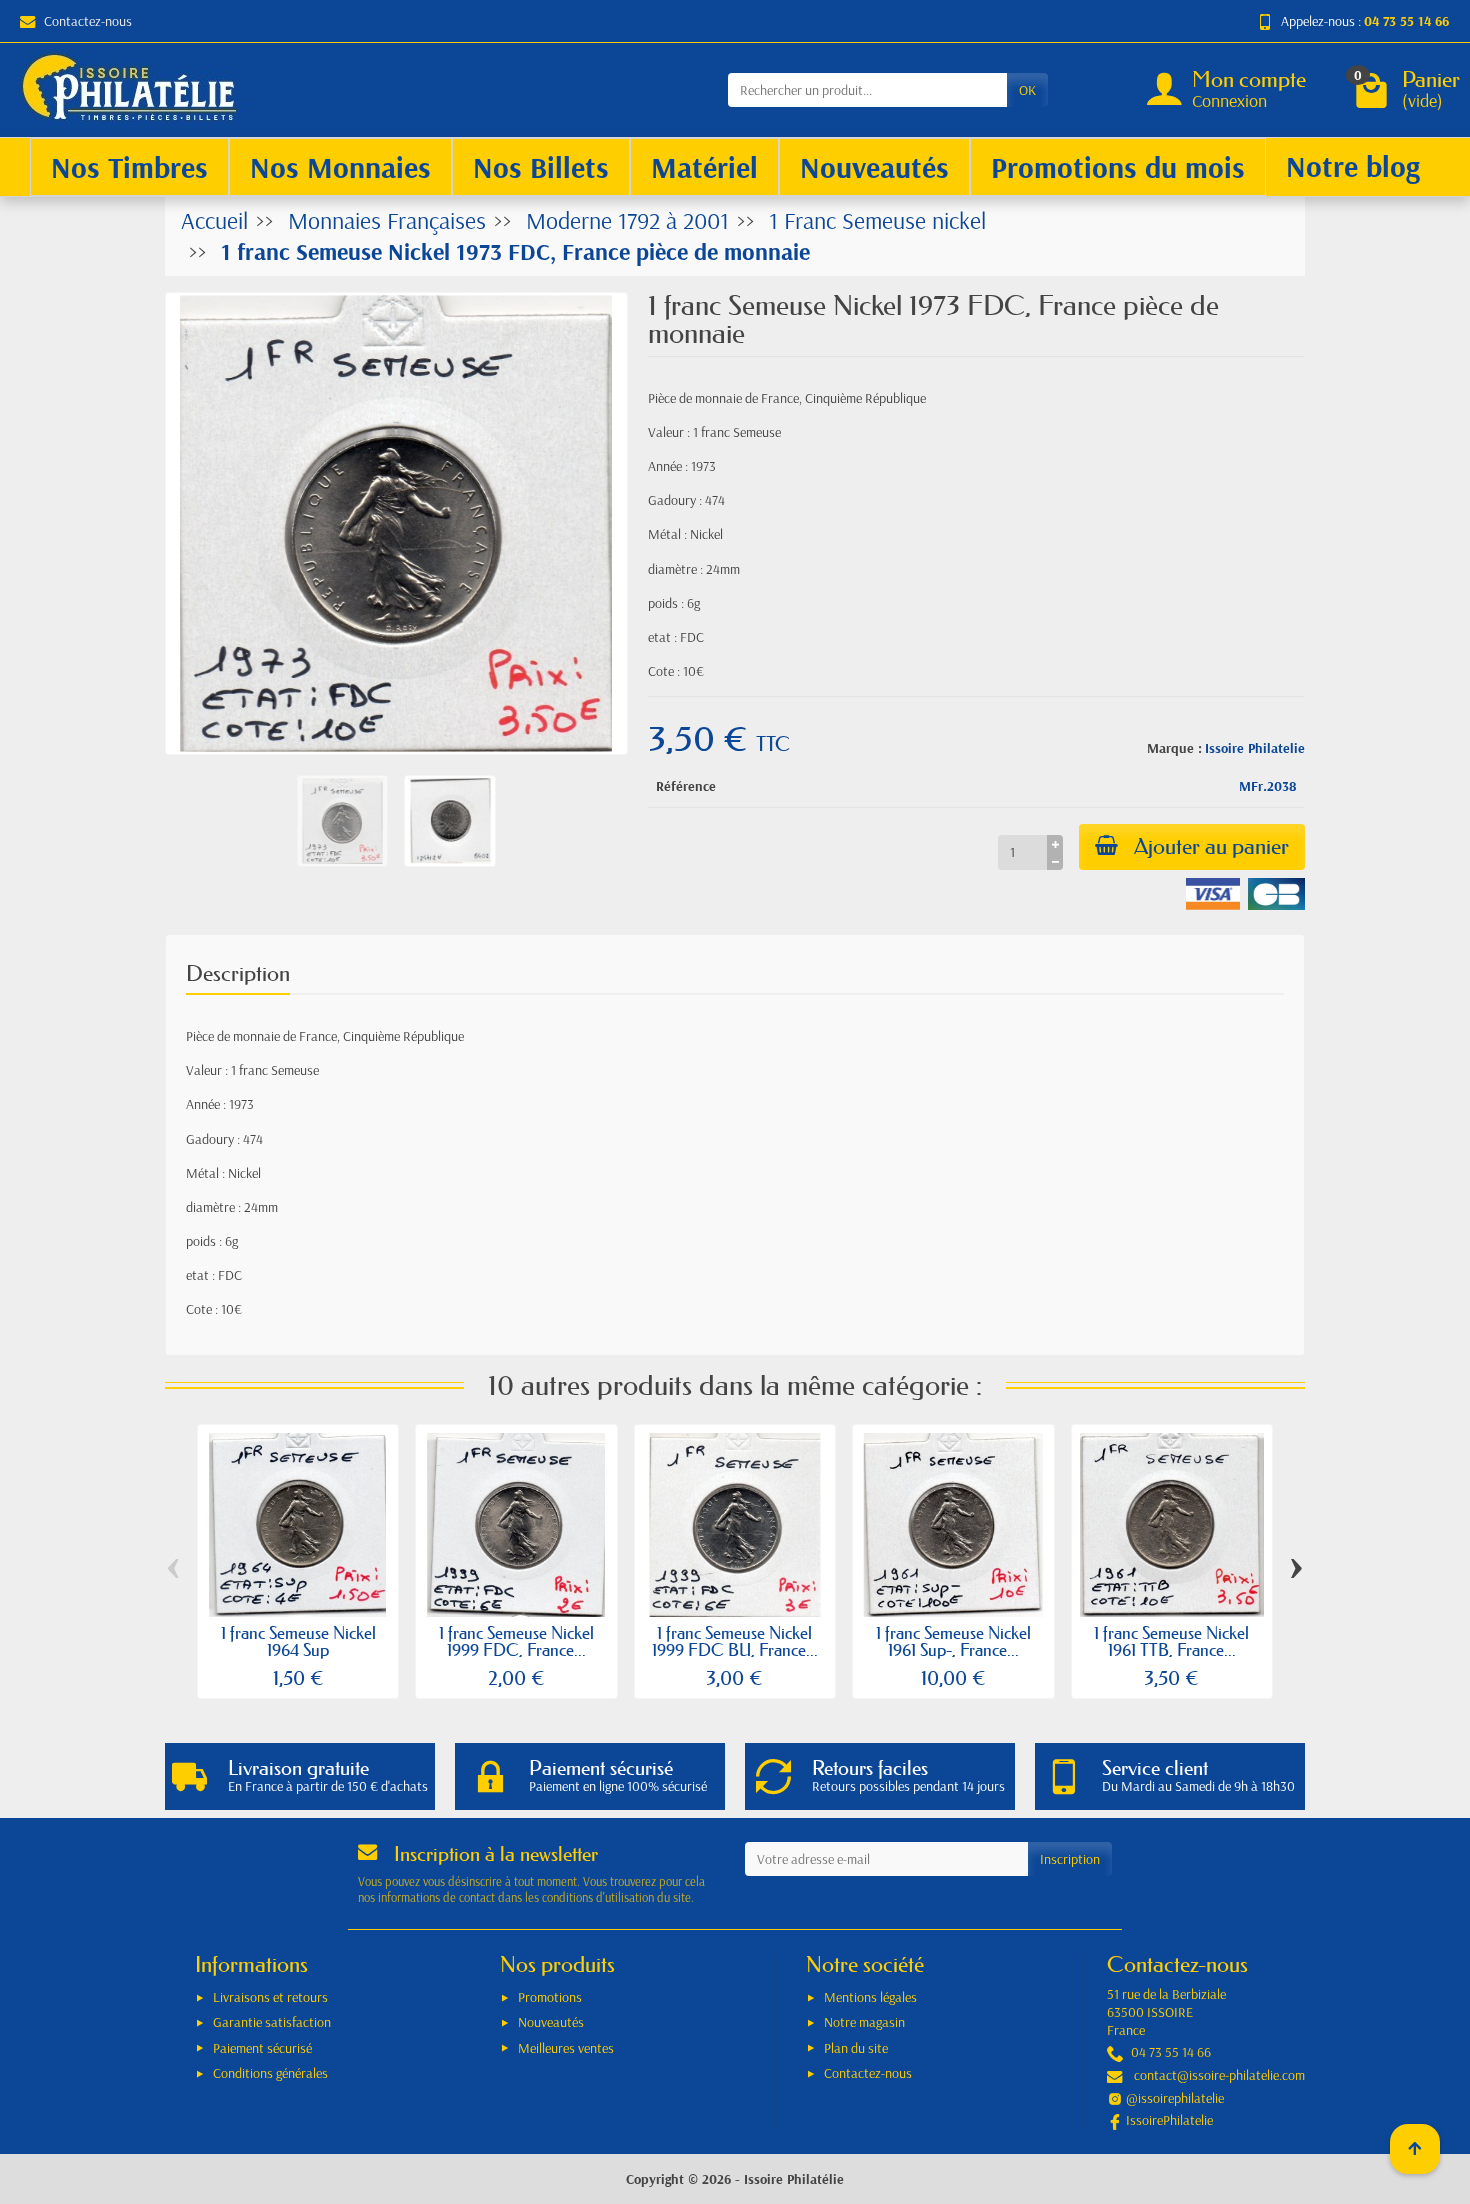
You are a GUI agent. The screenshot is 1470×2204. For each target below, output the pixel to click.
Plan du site (856, 2048)
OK (1027, 90)
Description (238, 973)
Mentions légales (870, 1997)
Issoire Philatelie (1255, 748)
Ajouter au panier (1211, 846)
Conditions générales (270, 2073)
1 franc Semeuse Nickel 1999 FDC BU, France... (735, 1641)
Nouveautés (551, 2022)
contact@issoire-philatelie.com (1219, 2075)
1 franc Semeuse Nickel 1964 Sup (298, 1641)
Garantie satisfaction (272, 2022)
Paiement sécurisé (262, 2048)
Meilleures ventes (566, 2048)
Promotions (550, 1997)
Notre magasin (864, 2022)
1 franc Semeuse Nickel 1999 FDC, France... (516, 1641)
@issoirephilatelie (1175, 2098)
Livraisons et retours (270, 1997)
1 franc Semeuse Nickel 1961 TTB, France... (1171, 1641)
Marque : (1174, 748)
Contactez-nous (88, 21)
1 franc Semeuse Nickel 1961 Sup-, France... (953, 1641)
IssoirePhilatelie (1169, 2120)
